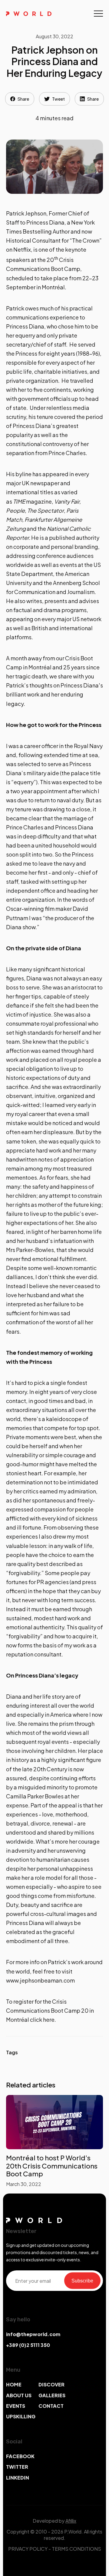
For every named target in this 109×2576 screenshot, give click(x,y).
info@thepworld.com (33, 2334)
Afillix (71, 2521)
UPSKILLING (21, 2416)
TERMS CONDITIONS (76, 2549)
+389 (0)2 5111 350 (28, 2345)
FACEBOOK (20, 2456)
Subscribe (82, 2280)
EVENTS (16, 2406)
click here (42, 2019)
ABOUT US (19, 2395)
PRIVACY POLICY (28, 2549)
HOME (14, 2384)
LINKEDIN (18, 2478)
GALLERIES (52, 2395)
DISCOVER (51, 2384)
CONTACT (51, 2406)
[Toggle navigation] (98, 14)
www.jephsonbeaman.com (40, 1980)
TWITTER (17, 2467)
